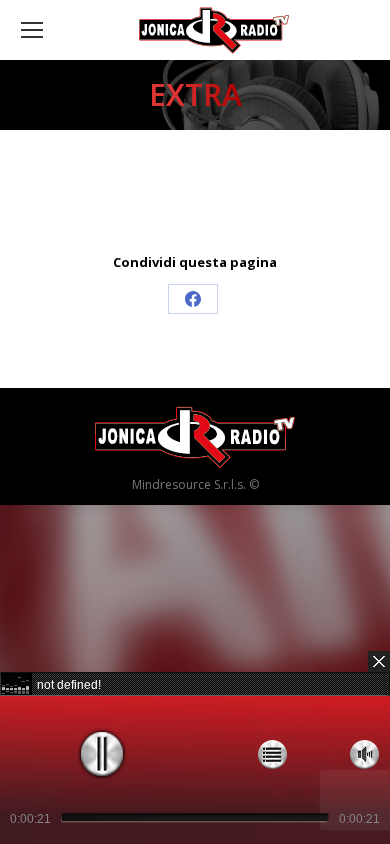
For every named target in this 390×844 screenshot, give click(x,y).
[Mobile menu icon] (32, 30)
